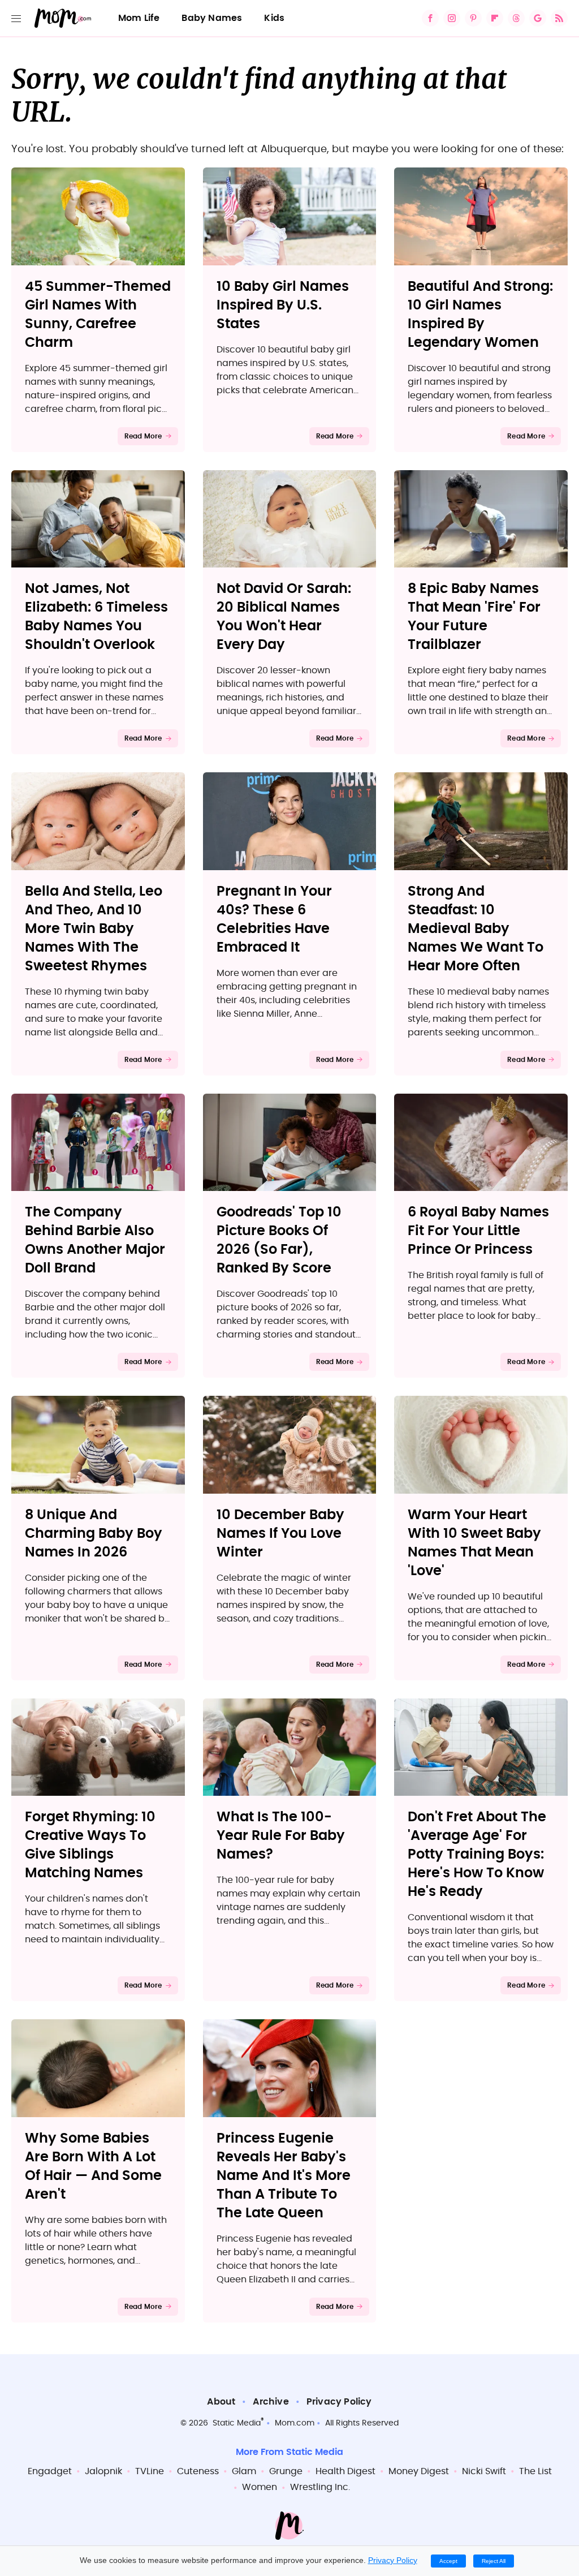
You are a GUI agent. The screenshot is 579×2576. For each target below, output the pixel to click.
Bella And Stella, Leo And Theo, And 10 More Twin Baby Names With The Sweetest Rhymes (94, 929)
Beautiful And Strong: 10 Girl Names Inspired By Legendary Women (480, 315)
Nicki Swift (484, 2471)
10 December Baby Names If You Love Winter (280, 1534)
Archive (271, 2402)
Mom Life (139, 18)
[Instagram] (452, 18)
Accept (448, 2561)
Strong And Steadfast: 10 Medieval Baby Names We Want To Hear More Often (476, 929)
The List (535, 2471)
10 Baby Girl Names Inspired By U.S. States (283, 306)
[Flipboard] (495, 18)
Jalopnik (103, 2471)
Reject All (494, 2561)
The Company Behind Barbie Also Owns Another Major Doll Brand (95, 1240)
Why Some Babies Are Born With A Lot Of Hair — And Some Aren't (93, 2167)
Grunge (286, 2471)
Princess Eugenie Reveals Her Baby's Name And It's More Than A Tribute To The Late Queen (284, 2176)
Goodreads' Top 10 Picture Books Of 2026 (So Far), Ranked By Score (279, 1240)
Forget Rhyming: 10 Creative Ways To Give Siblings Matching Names (90, 1845)
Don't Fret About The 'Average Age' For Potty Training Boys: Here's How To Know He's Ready (477, 1855)
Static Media (237, 2423)
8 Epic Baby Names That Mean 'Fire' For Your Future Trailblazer (474, 617)
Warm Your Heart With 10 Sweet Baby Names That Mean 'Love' (474, 1543)
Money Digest (419, 2471)
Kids (274, 18)
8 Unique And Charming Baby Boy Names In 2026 (94, 1534)
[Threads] (516, 18)
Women (260, 2487)
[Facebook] (430, 18)
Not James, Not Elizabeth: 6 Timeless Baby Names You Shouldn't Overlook (96, 617)
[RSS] (559, 18)
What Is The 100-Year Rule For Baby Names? (281, 1836)
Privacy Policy (339, 2402)
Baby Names (212, 18)
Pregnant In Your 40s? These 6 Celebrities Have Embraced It (274, 920)
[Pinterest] (473, 18)
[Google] (538, 18)
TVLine (150, 2471)
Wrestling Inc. (320, 2487)
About (221, 2402)
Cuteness (198, 2471)
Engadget (50, 2471)
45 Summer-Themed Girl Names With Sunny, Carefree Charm (98, 315)
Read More (143, 436)
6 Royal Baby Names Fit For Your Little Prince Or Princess (478, 1231)
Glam (244, 2471)
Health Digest (345, 2471)
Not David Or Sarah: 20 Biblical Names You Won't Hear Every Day (284, 617)
